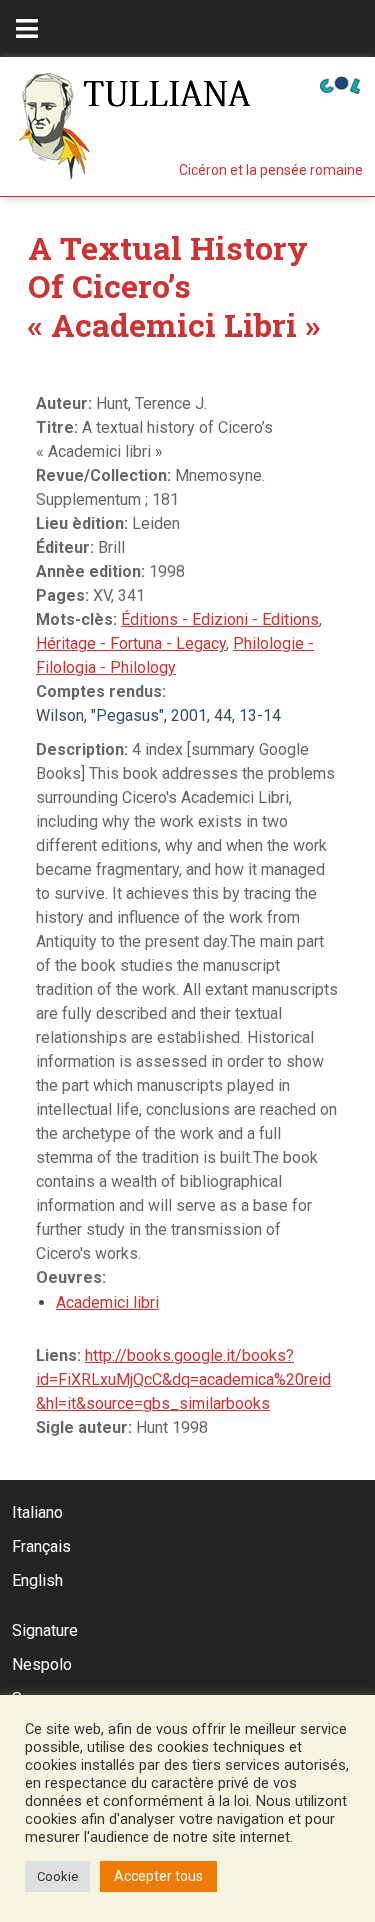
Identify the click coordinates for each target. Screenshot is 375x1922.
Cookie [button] (57, 1876)
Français (41, 1546)
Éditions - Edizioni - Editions (220, 619)
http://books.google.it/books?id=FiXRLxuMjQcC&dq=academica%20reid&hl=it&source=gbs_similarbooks (183, 1379)
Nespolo (42, 1664)
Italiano (37, 1512)
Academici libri (107, 1302)
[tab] (27, 28)
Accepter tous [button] (158, 1876)
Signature (45, 1630)
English (37, 1580)
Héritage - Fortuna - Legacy (131, 643)
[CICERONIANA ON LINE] (340, 83)
